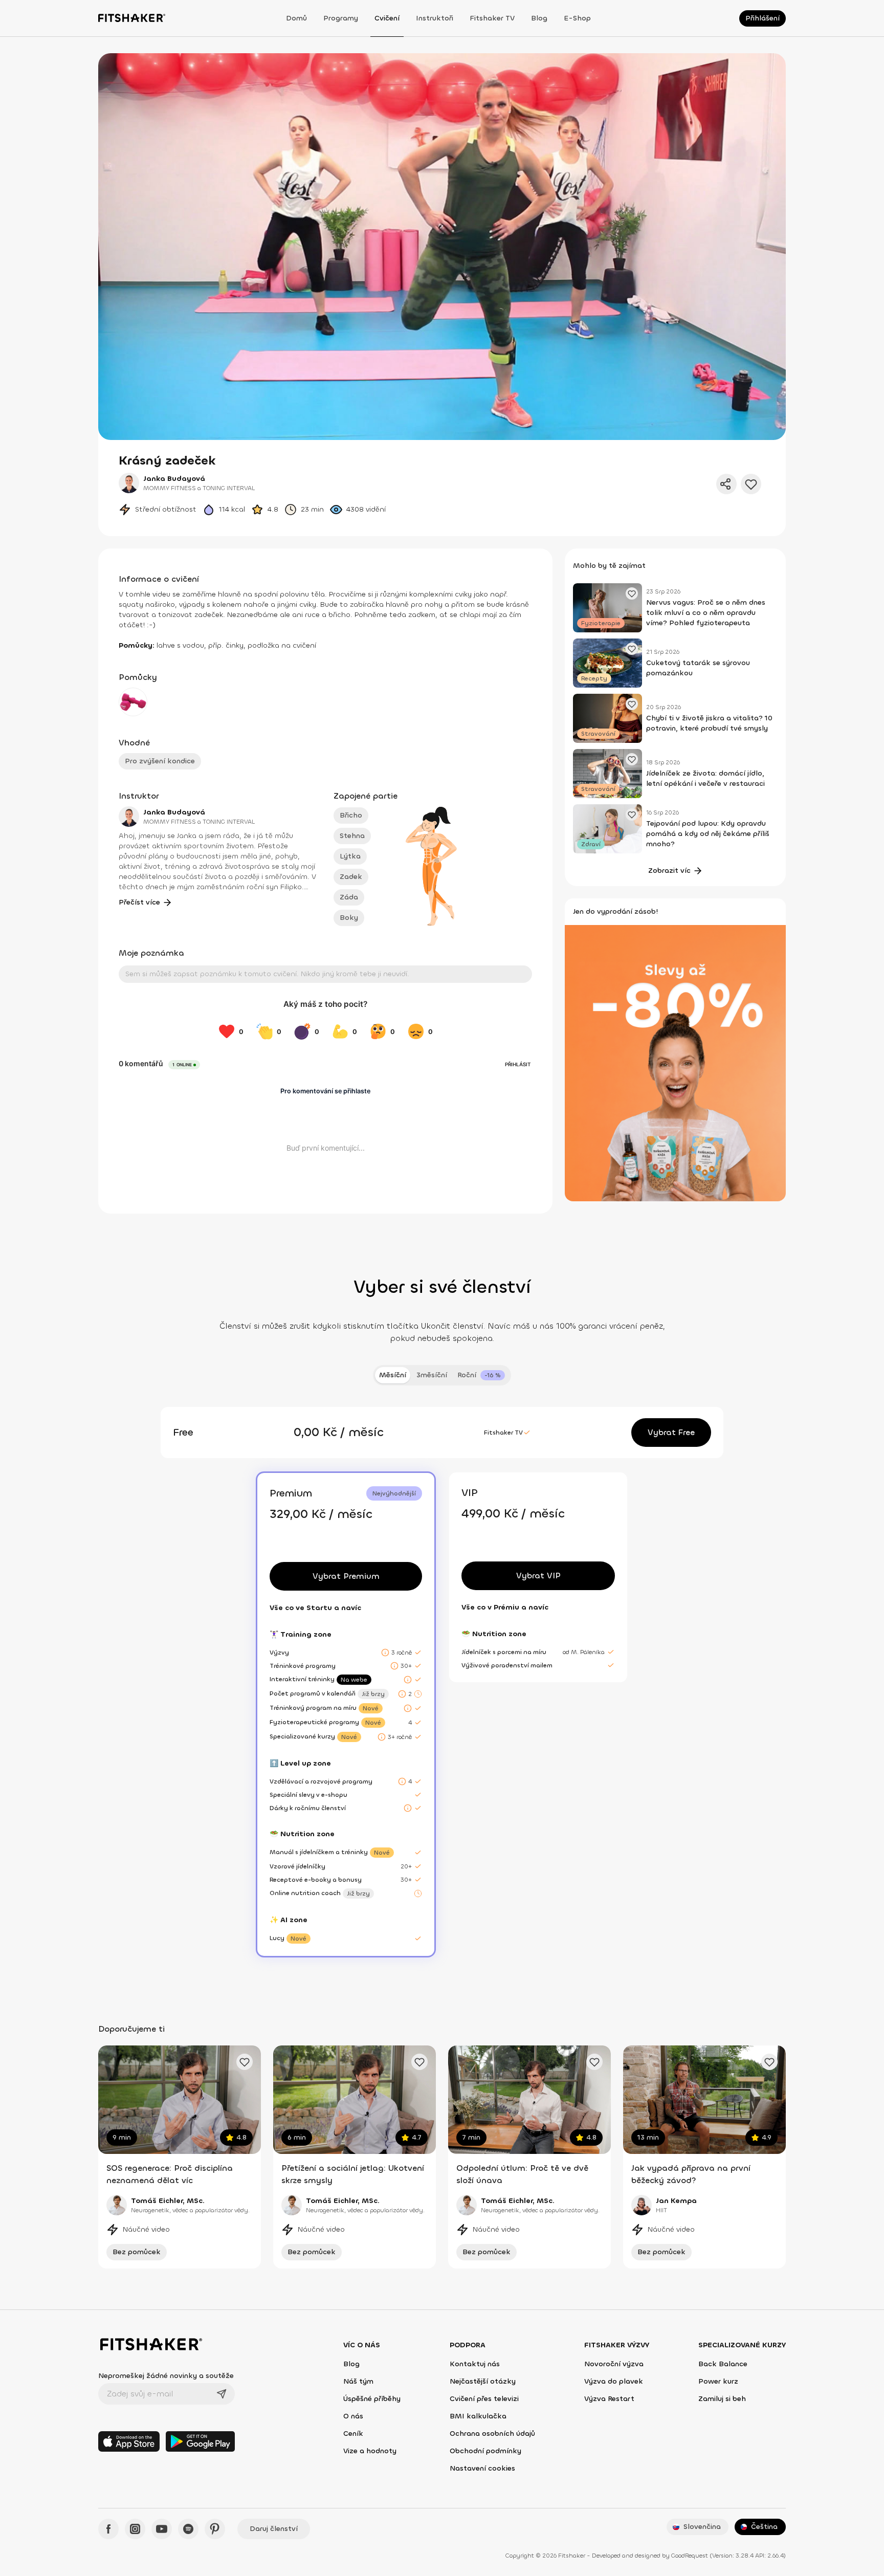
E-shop (577, 18)
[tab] (481, 1375)
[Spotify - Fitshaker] (188, 2529)
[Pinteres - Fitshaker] (215, 2529)
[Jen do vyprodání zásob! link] (675, 1062)
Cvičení (387, 18)
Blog (539, 18)
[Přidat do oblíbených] (751, 484)
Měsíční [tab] (393, 1375)
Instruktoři (435, 18)
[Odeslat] (222, 2394)
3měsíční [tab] (432, 1375)
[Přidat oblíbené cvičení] (245, 2062)
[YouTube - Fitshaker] (162, 2529)
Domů (296, 18)
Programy (341, 18)
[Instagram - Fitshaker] (135, 2529)
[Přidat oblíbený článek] (632, 593)
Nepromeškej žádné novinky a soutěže (166, 2376)
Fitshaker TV (492, 18)
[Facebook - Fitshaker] (108, 2529)
